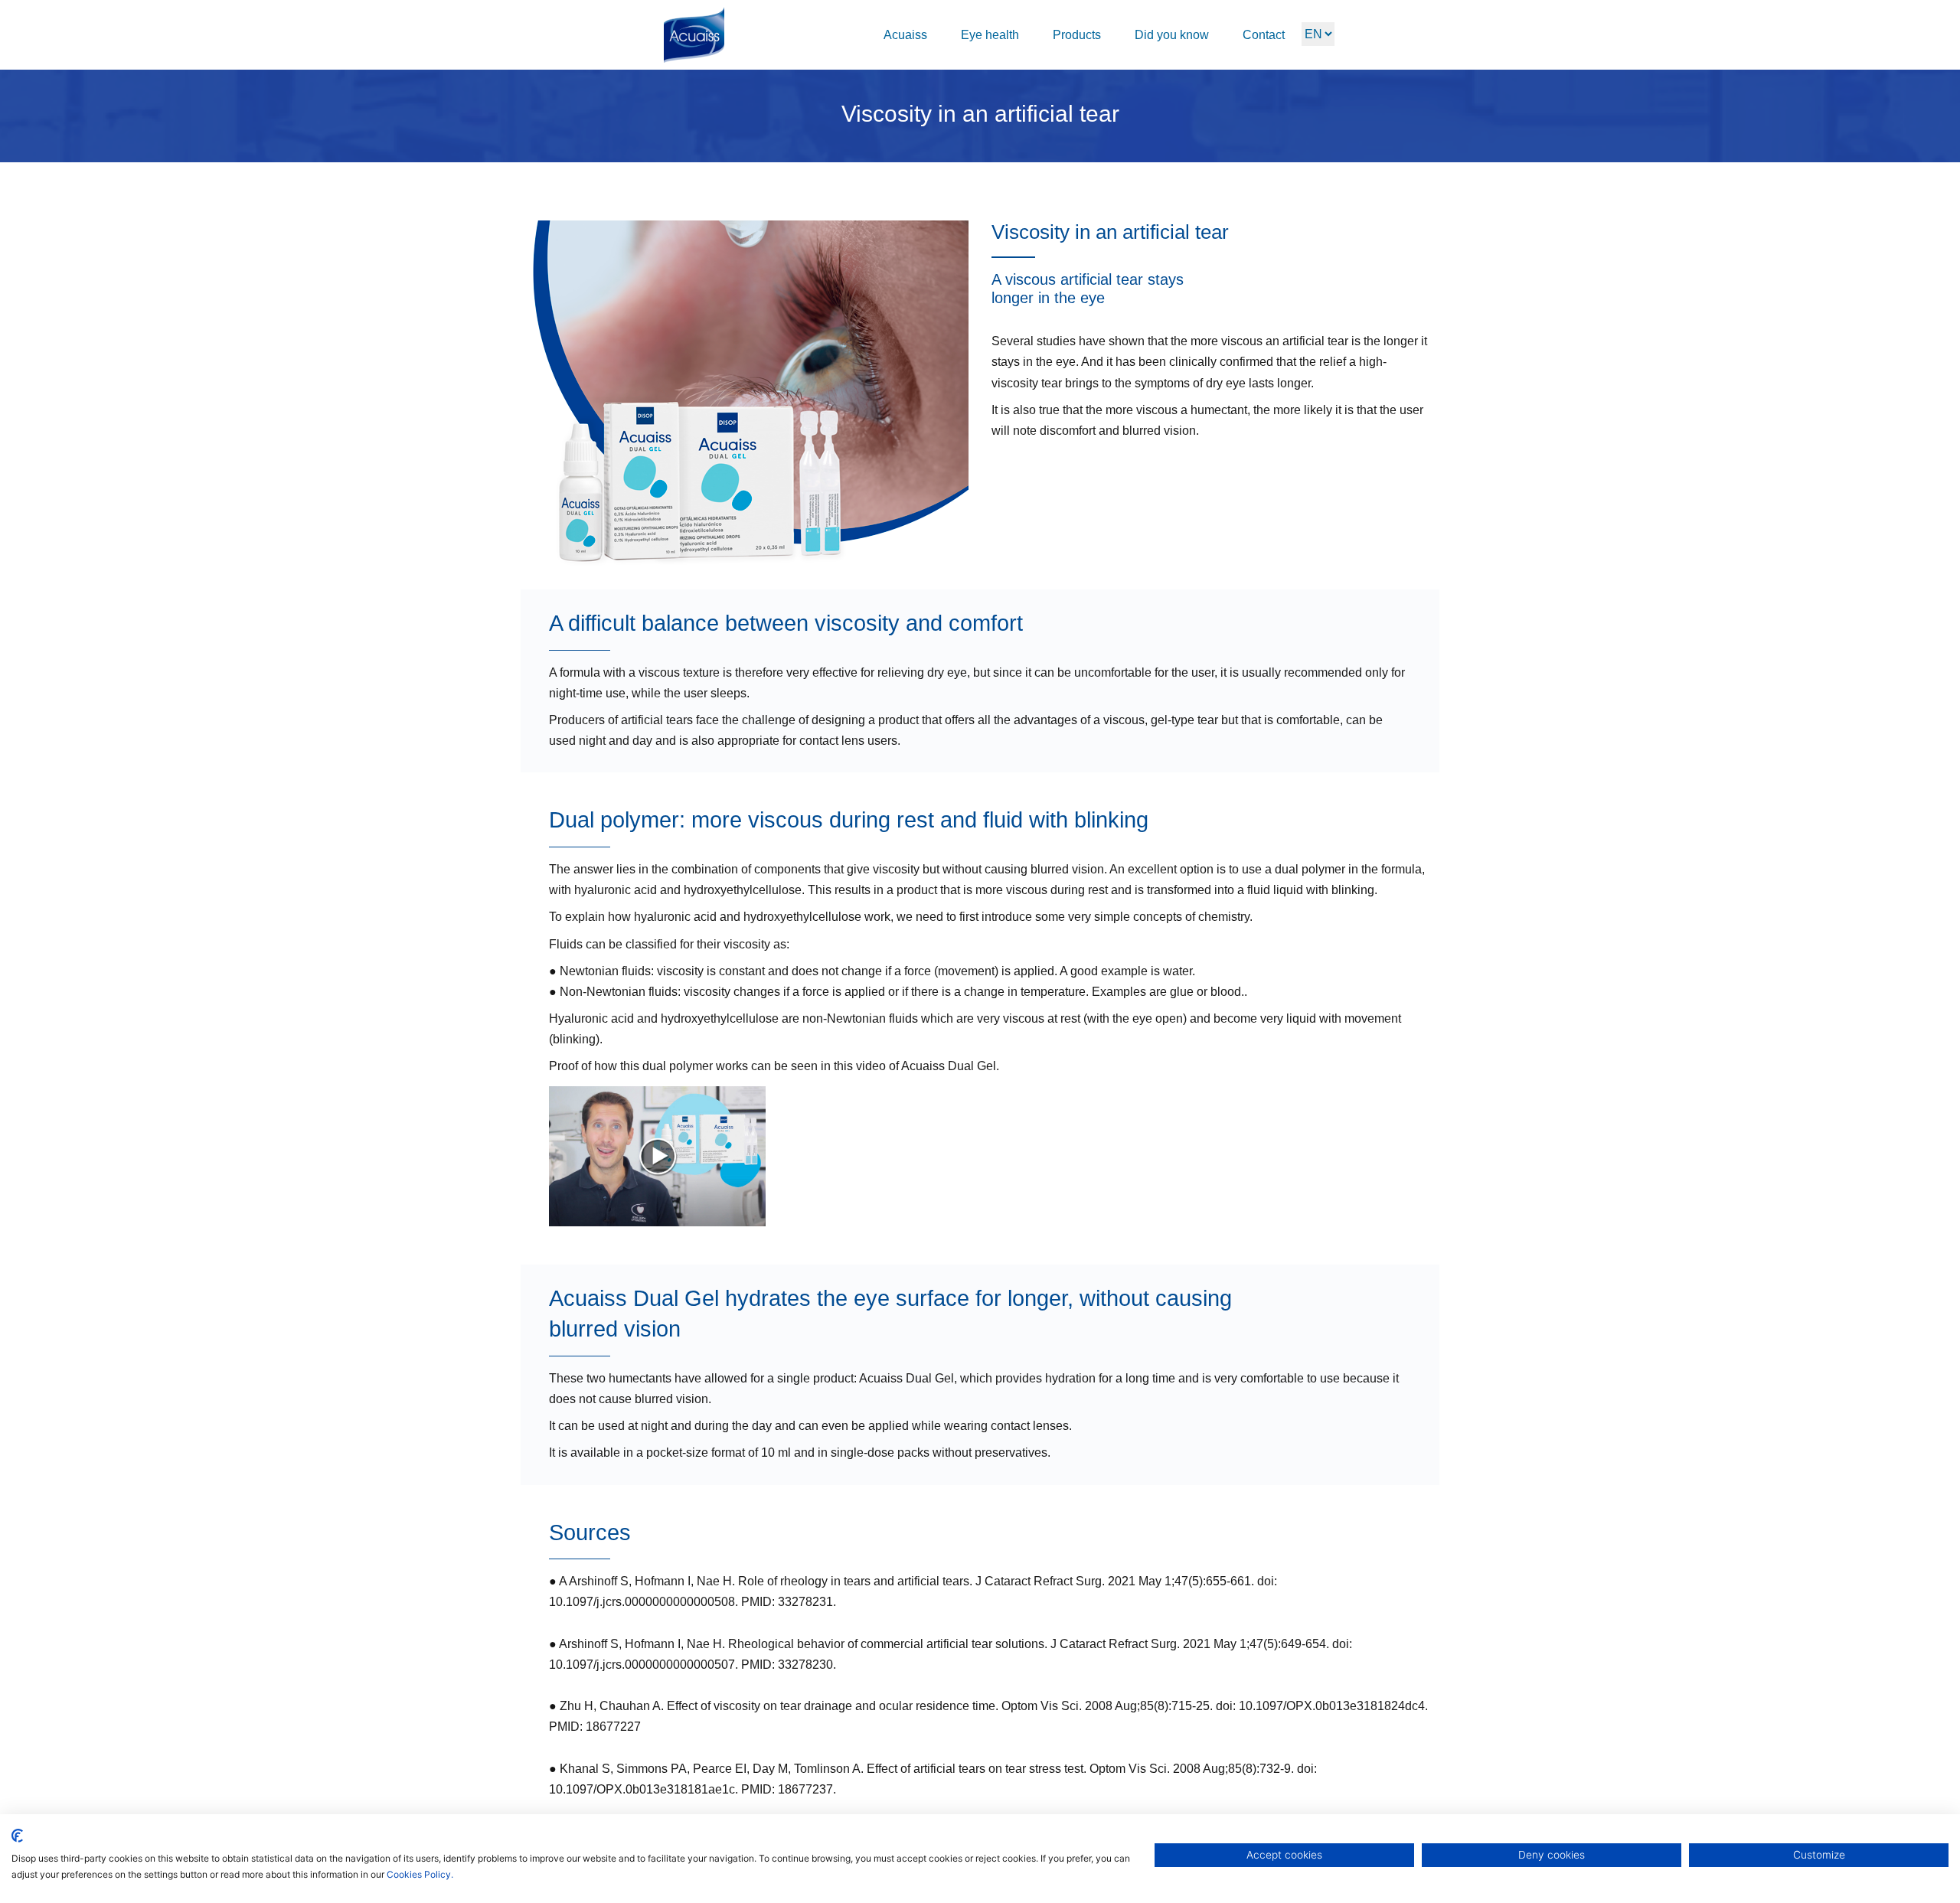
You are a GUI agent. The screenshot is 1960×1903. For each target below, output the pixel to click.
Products (1077, 35)
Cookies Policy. (420, 1874)
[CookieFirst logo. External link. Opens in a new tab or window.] (17, 1836)
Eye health (990, 35)
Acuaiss (905, 35)
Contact (1264, 35)
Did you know (1172, 35)
